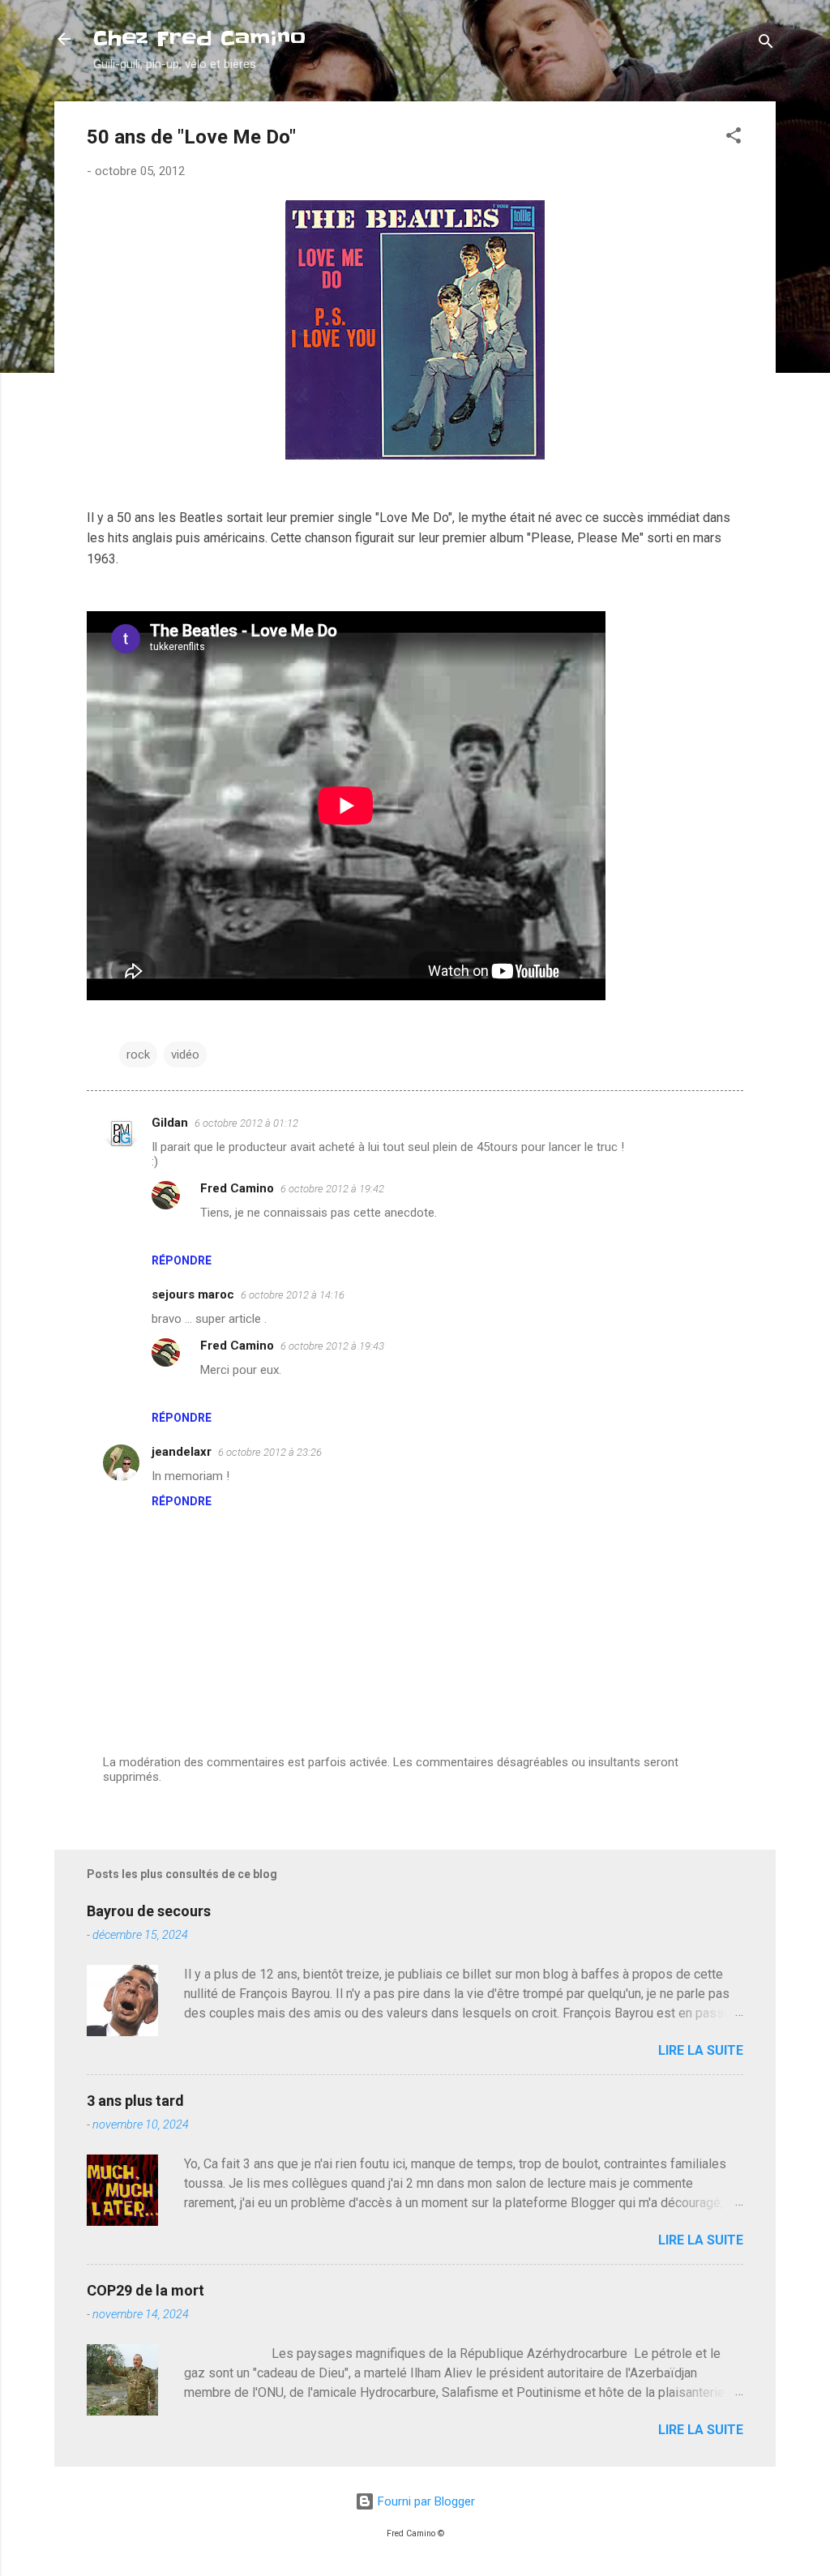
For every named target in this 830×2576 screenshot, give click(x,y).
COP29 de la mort (145, 2290)
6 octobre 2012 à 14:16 (293, 1295)
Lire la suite (701, 2050)
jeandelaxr (182, 1452)
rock (138, 1055)
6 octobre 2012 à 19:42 (332, 1189)
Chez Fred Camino (199, 39)
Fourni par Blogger (425, 2501)
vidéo (185, 1055)
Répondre (182, 1260)
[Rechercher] (766, 44)
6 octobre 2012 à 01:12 (246, 1123)
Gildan (170, 1123)
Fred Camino (237, 1188)
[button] (734, 138)
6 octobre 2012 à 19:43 (332, 1346)
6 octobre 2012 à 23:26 (270, 1452)
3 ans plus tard (135, 2101)
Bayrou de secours (149, 1911)
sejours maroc (193, 1294)
